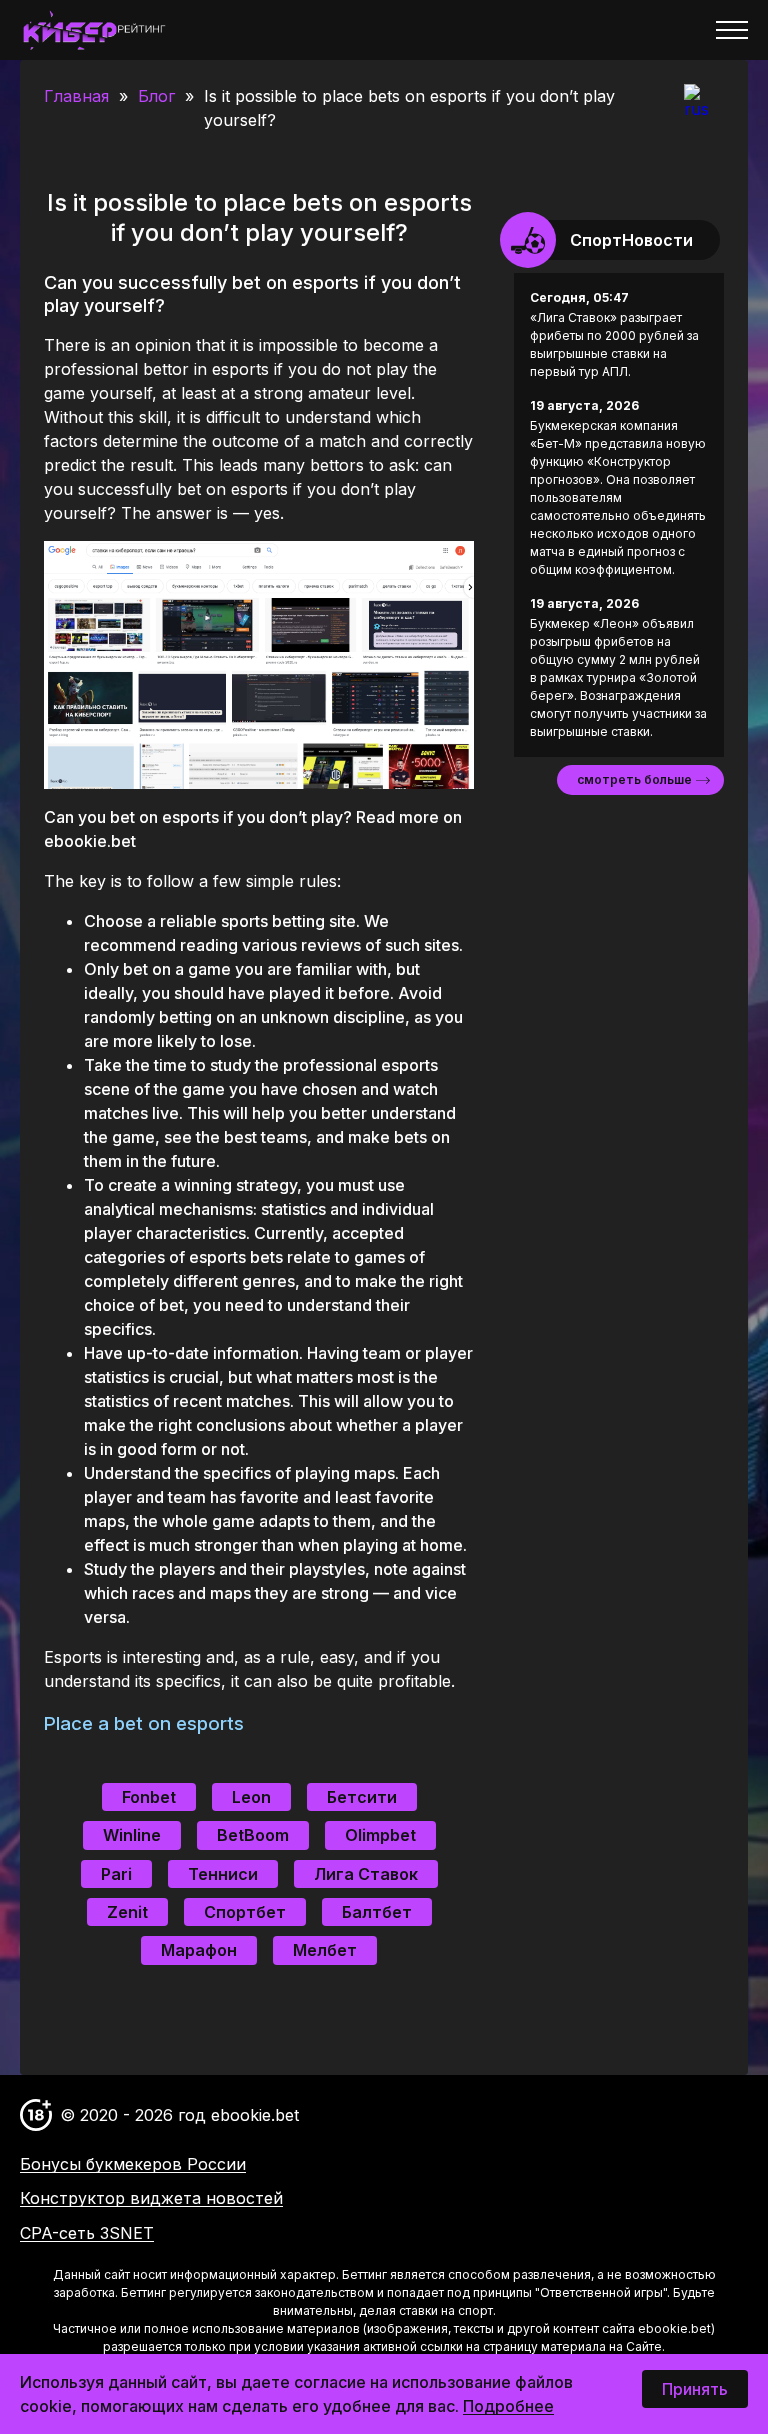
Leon (251, 1797)
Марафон (199, 1950)
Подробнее (508, 2406)
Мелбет (325, 1950)
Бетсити (362, 1797)
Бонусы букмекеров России (133, 2164)
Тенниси (223, 1874)
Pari (116, 1874)
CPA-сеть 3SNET (87, 2233)
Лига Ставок (366, 1874)
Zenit (127, 1912)
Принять (695, 2389)
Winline (132, 1835)
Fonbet (149, 1797)
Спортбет (245, 1912)
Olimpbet (380, 1835)
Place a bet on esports (144, 1723)
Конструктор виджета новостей (151, 2198)
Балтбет (377, 1912)
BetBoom (253, 1835)
